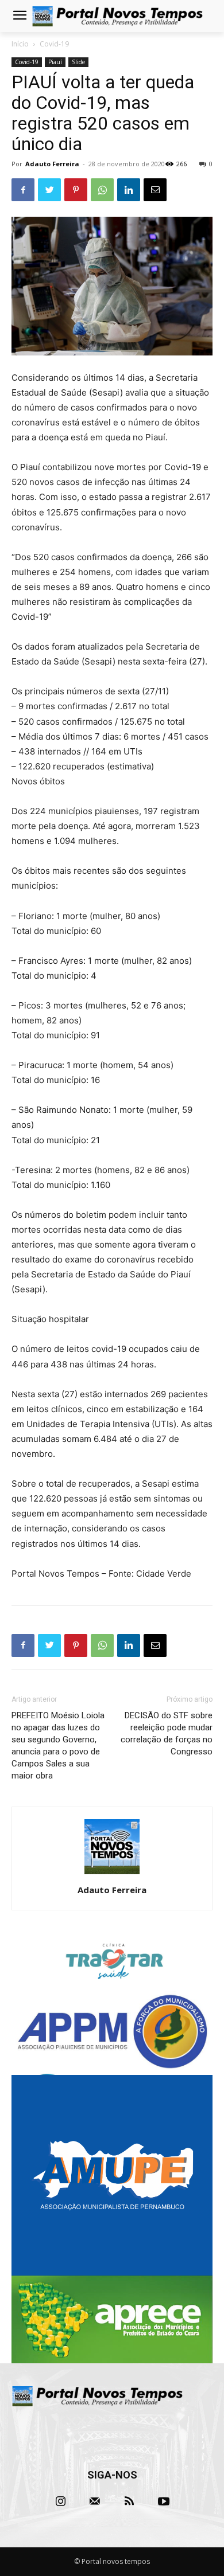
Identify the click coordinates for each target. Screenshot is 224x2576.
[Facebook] (23, 190)
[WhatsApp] (102, 190)
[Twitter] (49, 190)
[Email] (155, 190)
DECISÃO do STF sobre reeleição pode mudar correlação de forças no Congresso (167, 1733)
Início (20, 44)
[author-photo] (112, 1874)
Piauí (55, 62)
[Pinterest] (76, 190)
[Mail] (95, 2501)
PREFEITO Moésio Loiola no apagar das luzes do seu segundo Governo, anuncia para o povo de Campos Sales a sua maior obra (58, 1746)
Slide (78, 62)
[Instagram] (60, 2501)
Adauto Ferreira (52, 164)
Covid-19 (54, 44)
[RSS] (129, 2501)
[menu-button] (20, 17)
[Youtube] (164, 2501)
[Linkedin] (129, 190)
